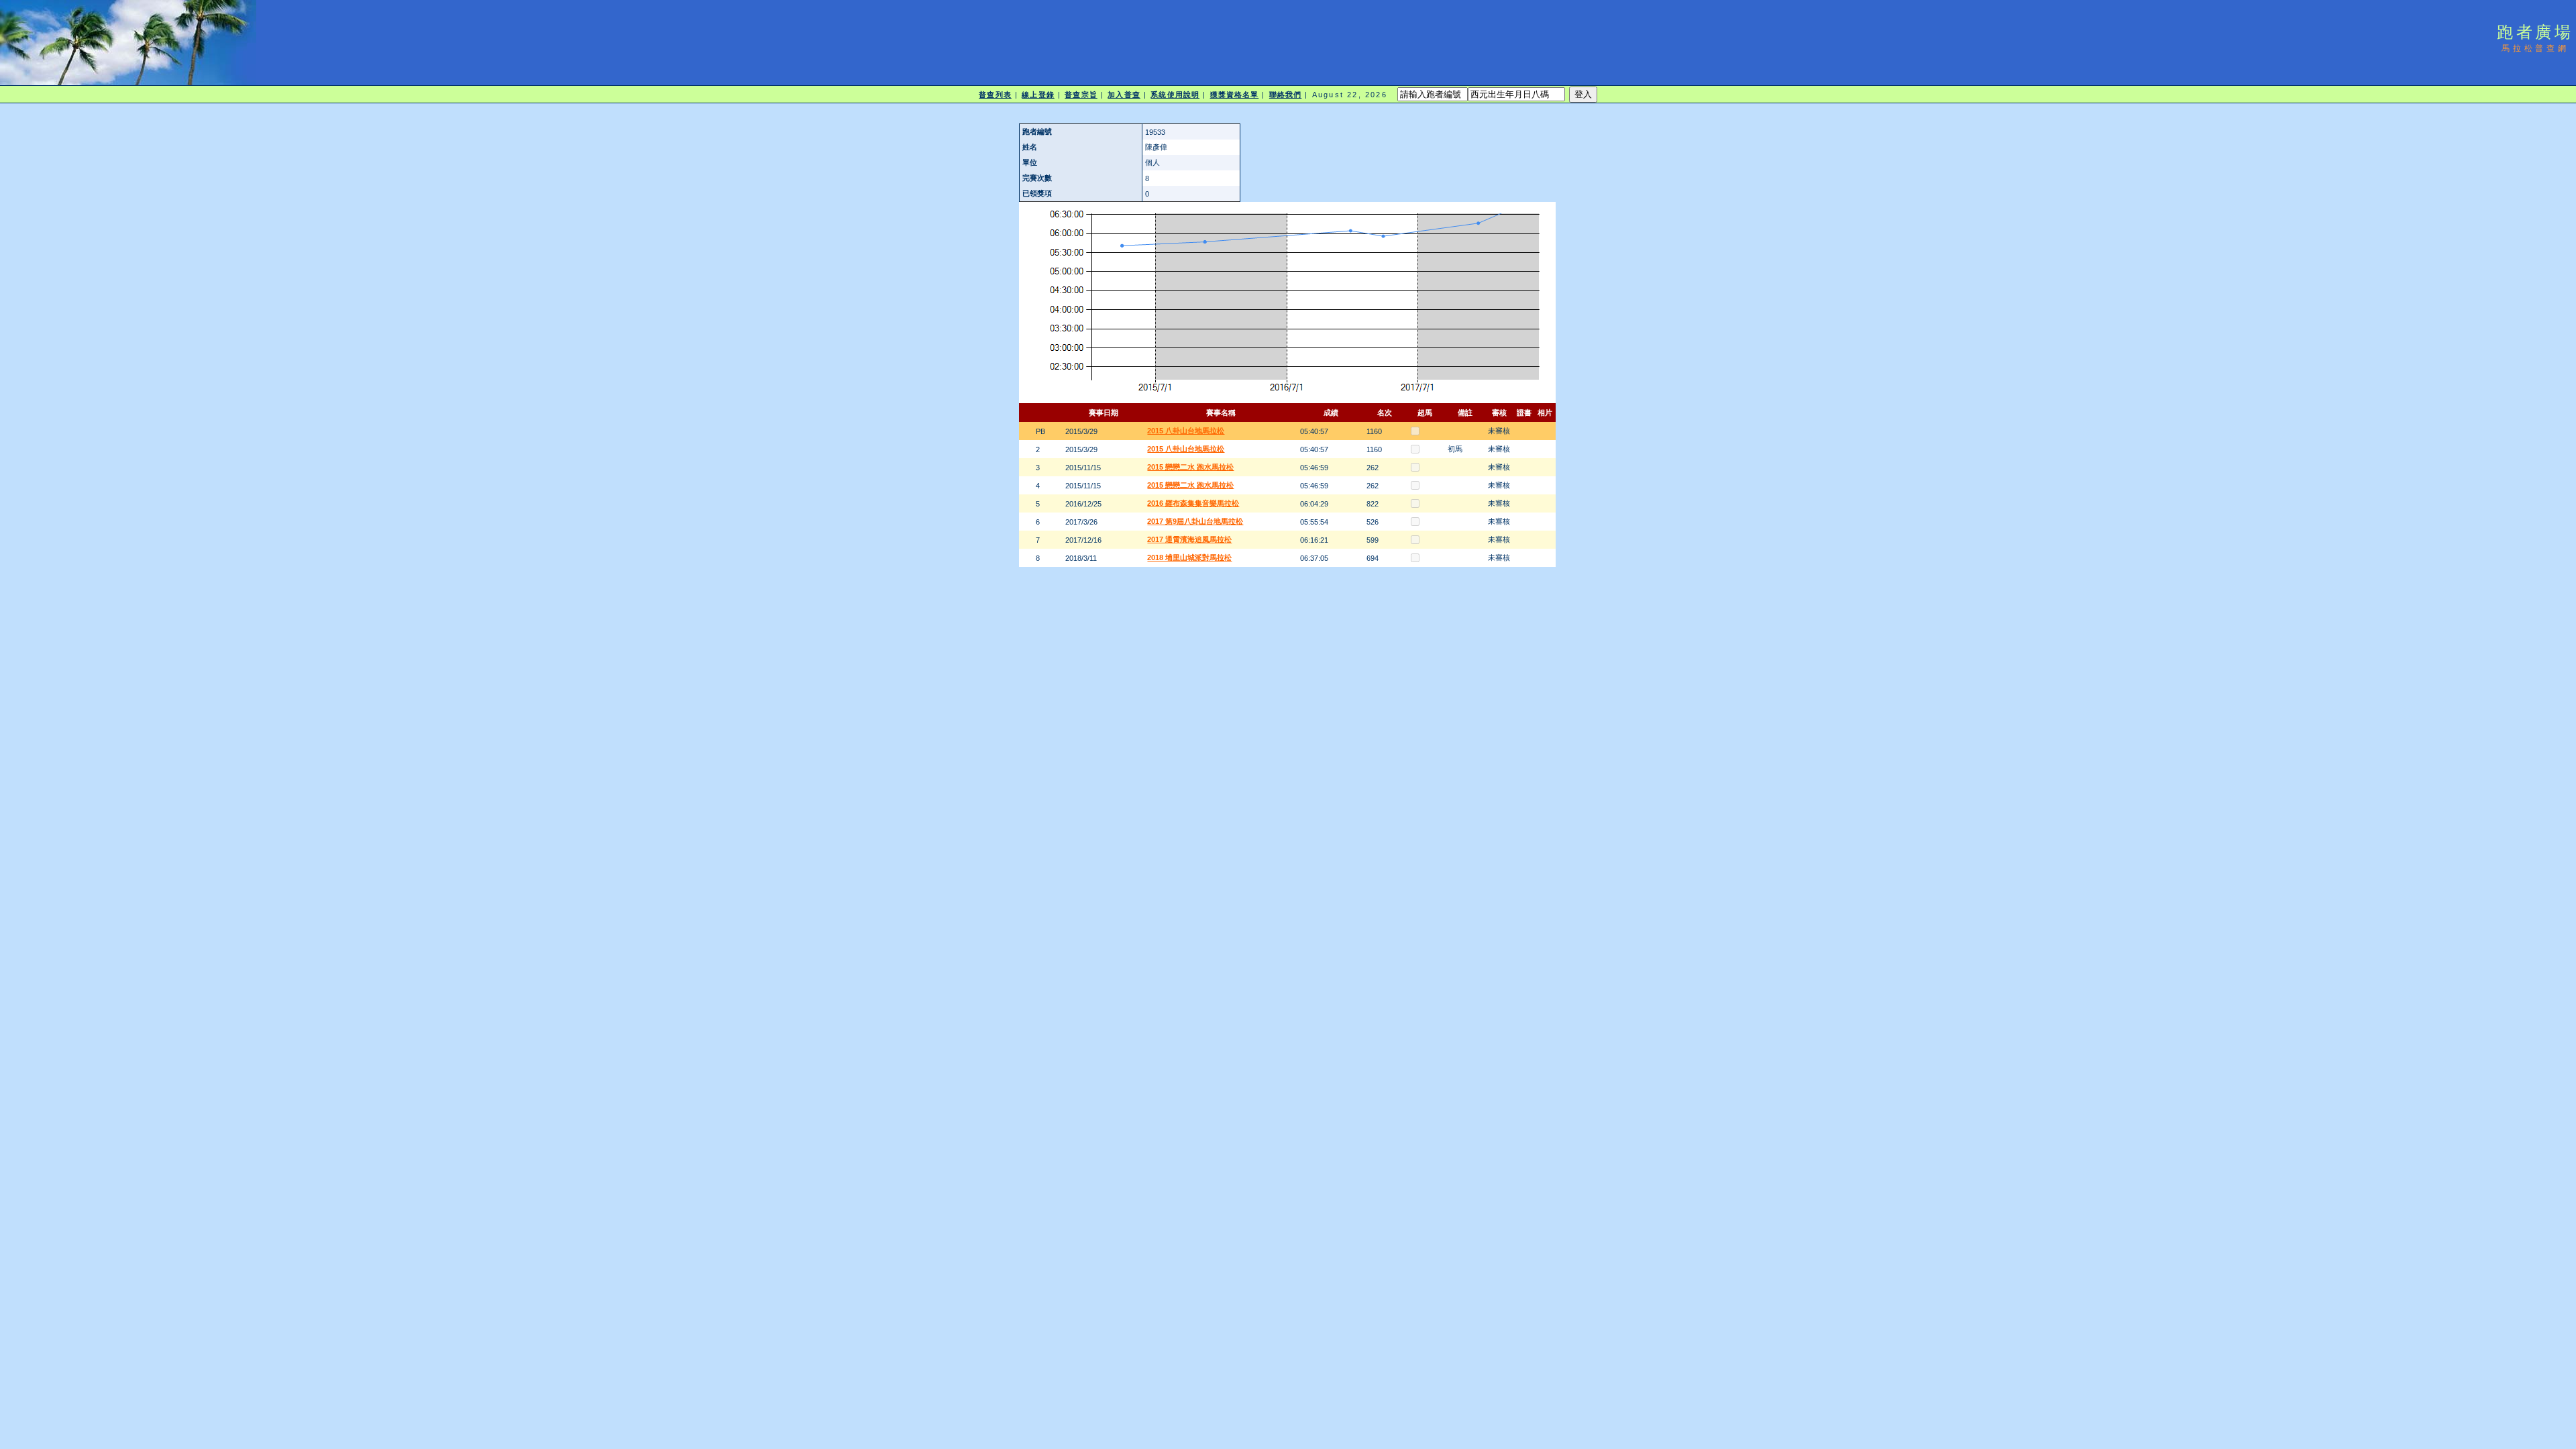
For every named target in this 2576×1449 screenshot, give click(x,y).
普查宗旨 (1081, 95)
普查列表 (995, 95)
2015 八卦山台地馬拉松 (1186, 431)
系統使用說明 (1175, 95)
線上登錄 (1038, 95)
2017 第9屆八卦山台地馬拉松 (1195, 521)
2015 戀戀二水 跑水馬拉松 (1190, 467)
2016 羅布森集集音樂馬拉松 (1193, 503)
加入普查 (1124, 95)
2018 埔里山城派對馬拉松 (1189, 557)
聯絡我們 (1285, 95)
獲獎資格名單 (1235, 95)
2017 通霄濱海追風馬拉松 (1189, 539)
